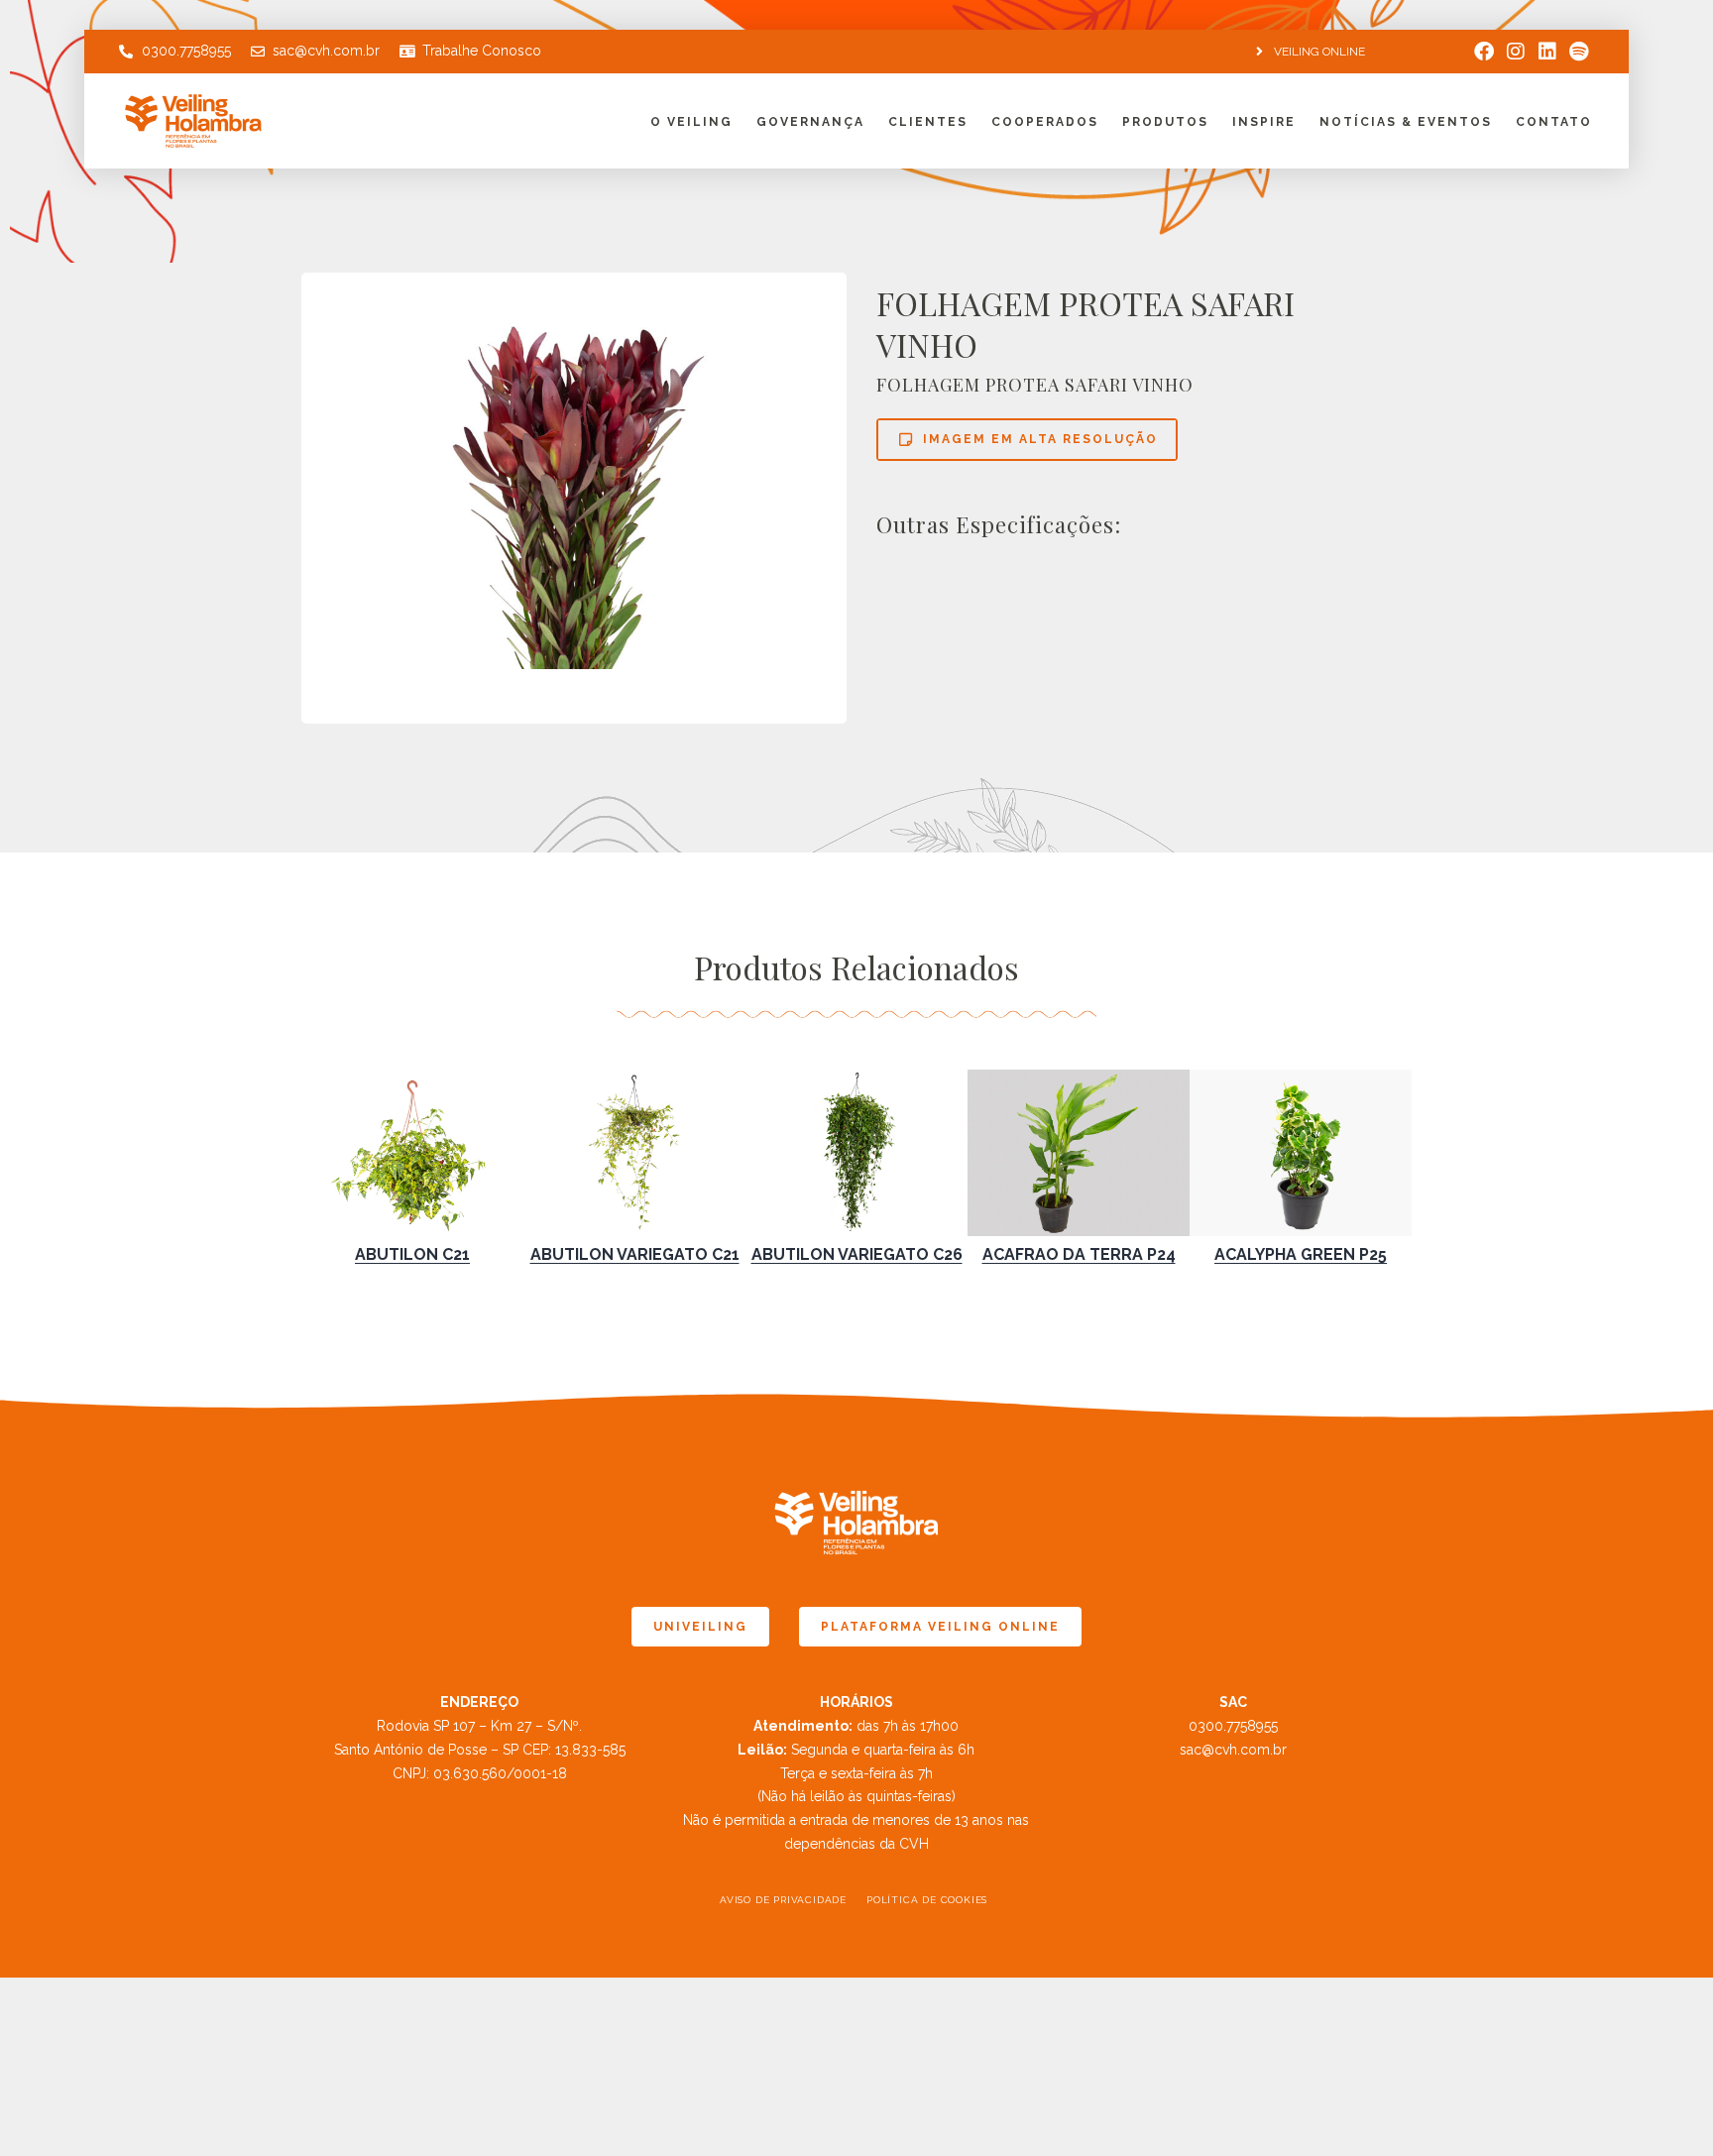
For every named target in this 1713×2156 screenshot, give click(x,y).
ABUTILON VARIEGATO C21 (635, 1254)
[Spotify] (1579, 52)
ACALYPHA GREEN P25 (1301, 1254)
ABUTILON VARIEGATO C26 (857, 1254)
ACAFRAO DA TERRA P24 (1079, 1254)
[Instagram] (1516, 52)
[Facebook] (1484, 52)
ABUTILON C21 (412, 1254)
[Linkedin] (1547, 52)
